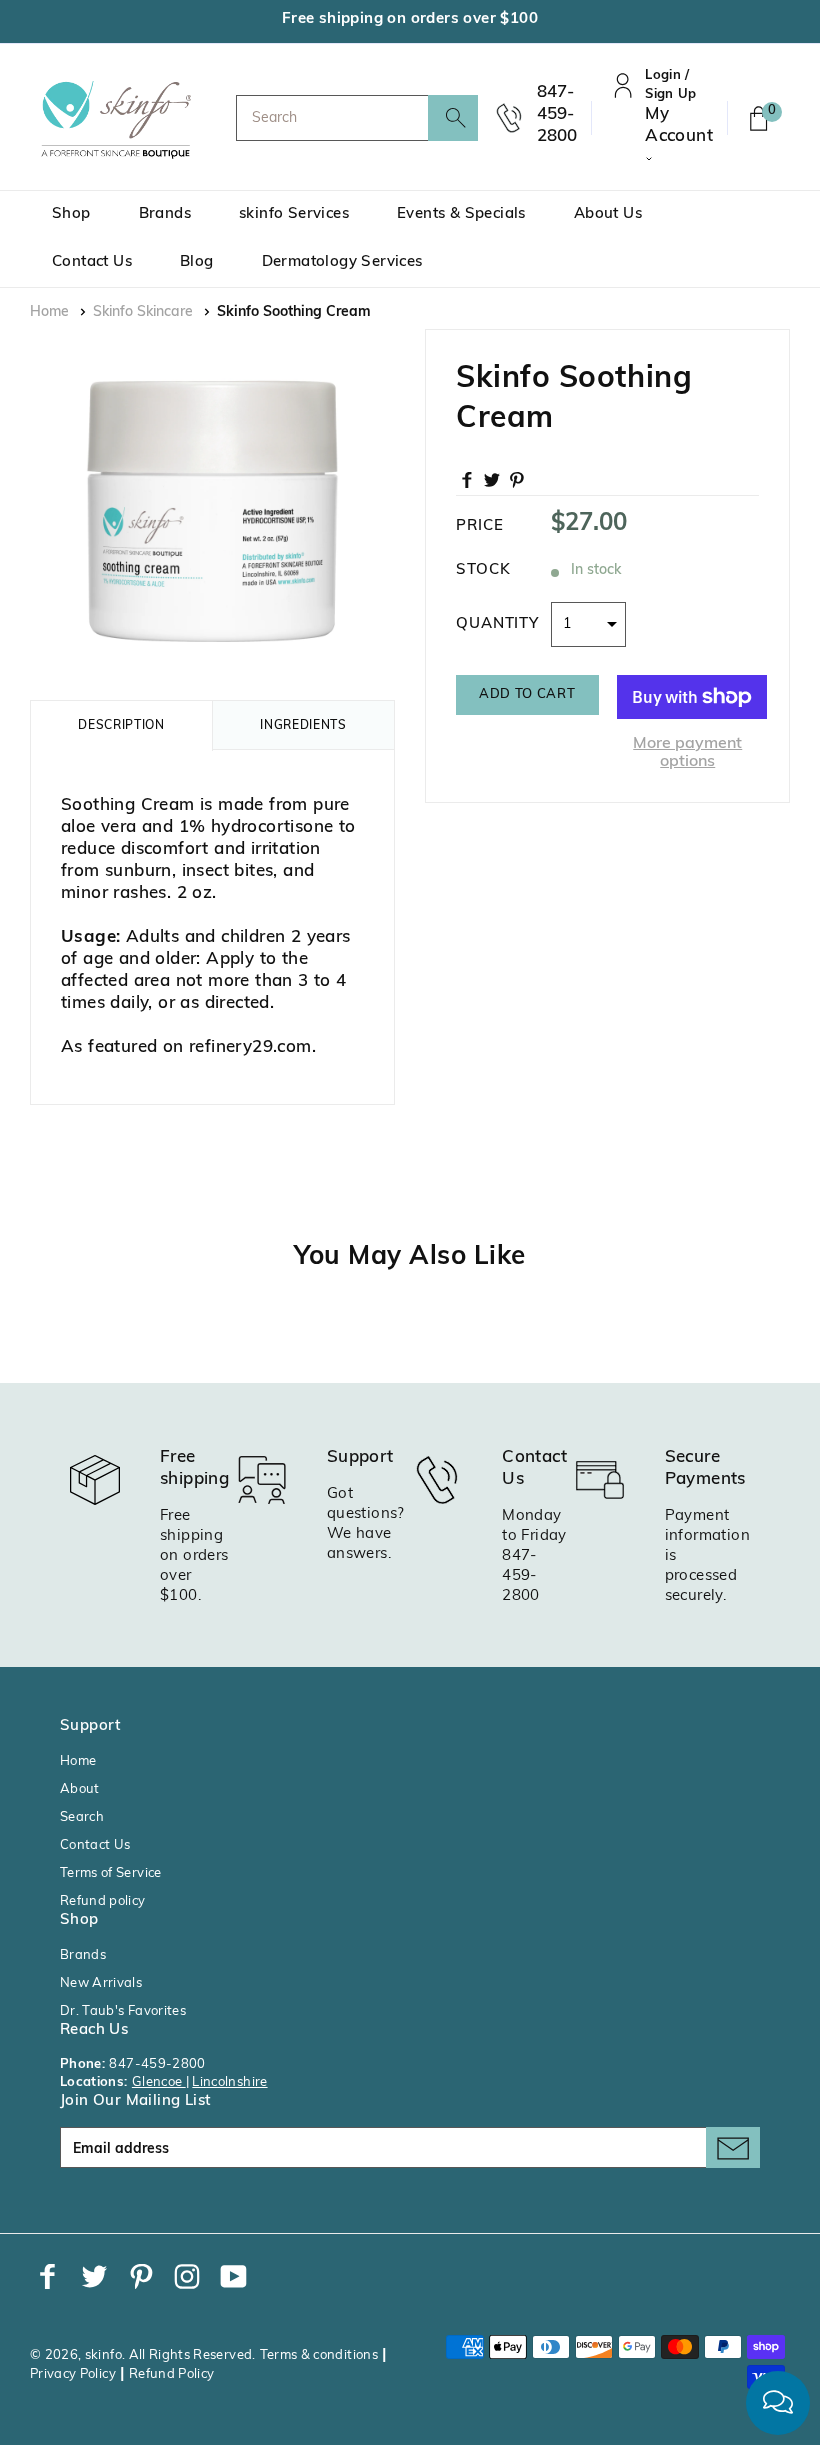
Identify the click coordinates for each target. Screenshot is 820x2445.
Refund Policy (172, 2374)
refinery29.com (250, 1047)
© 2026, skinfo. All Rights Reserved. (143, 2355)
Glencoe (159, 2082)
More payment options (687, 753)
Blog (197, 262)
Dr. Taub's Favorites (123, 2011)
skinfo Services (294, 214)
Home (49, 312)
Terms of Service (111, 1873)
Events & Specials (461, 214)
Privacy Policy (73, 2374)
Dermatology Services (342, 262)
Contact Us (92, 262)
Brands (165, 214)
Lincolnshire (229, 2082)
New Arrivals (101, 1983)
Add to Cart (527, 694)
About (80, 1789)
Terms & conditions (319, 2355)
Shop (71, 214)
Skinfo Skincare (143, 312)
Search (82, 1817)
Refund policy (103, 1901)
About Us (608, 214)
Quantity (497, 624)
